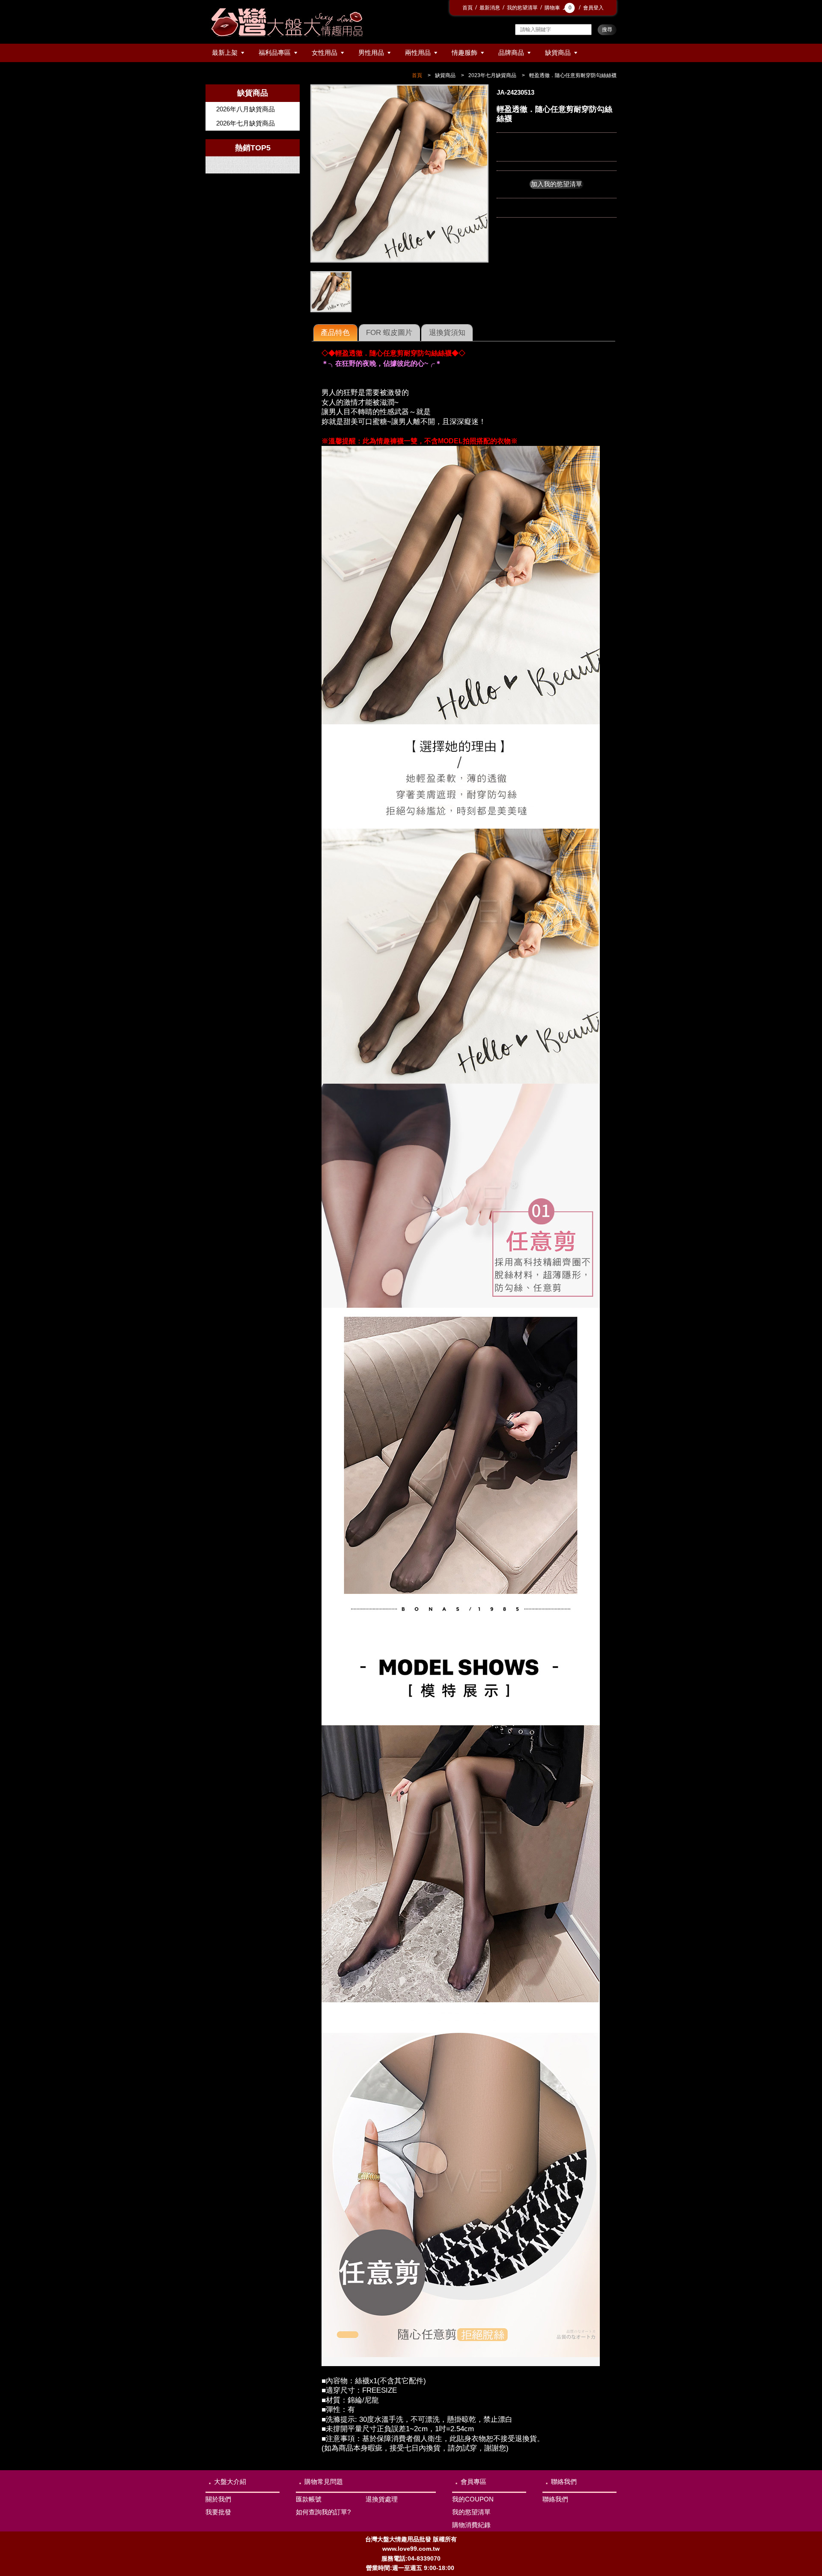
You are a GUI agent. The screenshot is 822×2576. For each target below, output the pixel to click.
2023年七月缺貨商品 (492, 75)
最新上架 (225, 52)
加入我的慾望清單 (557, 184)
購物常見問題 (324, 2482)
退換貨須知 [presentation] (447, 332)
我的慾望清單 (522, 8)
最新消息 (490, 8)
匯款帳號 (309, 2499)
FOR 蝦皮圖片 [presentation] (389, 332)
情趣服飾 (465, 52)
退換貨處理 (382, 2499)
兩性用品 (418, 52)
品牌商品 (511, 52)
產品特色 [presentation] (335, 332)
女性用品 (325, 52)
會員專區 (474, 2482)
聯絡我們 (564, 2482)
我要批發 (218, 2512)
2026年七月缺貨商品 (246, 123)
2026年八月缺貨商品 (246, 109)
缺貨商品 (558, 52)
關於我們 (218, 2499)
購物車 (558, 8)
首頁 (468, 8)
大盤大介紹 (230, 2482)
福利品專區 (275, 52)
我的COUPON (473, 2499)
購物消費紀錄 (471, 2525)
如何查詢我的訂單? (323, 2512)
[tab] (335, 333)
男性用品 (371, 52)
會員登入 (593, 8)
